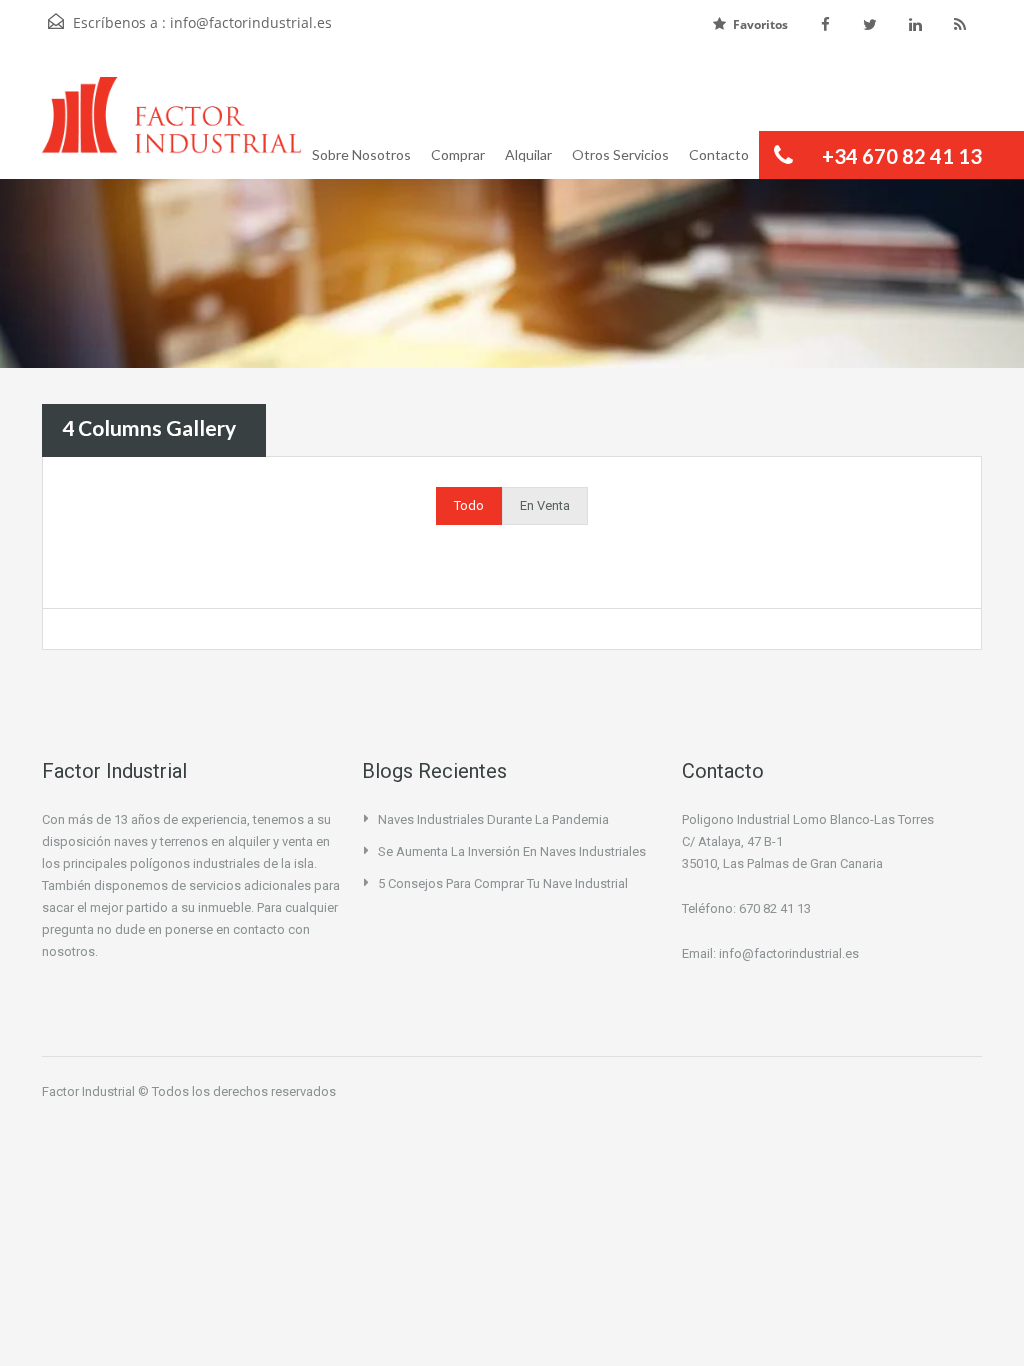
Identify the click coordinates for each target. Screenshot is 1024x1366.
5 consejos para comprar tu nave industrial (503, 883)
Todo (469, 505)
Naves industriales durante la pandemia (493, 819)
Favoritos (760, 24)
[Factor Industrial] (172, 128)
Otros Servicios (620, 154)
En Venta (545, 505)
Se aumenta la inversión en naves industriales (512, 851)
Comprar (458, 154)
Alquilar (528, 154)
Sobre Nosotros (361, 154)
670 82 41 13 (775, 908)
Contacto (719, 154)
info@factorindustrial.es (251, 22)
